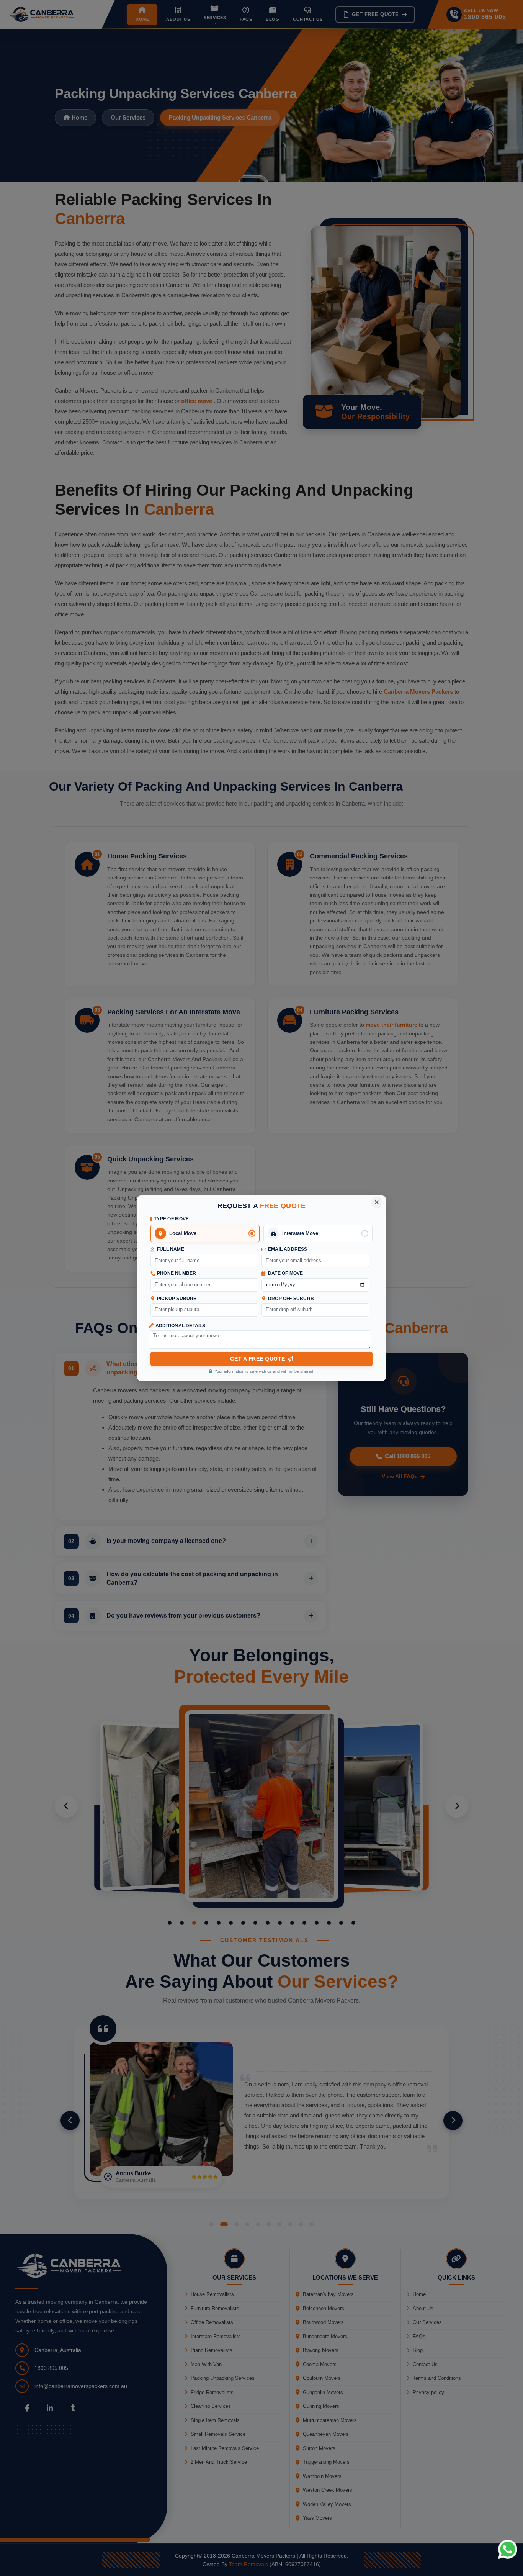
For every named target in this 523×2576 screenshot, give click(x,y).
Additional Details (181, 1326)
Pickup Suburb (177, 1299)
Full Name (171, 1249)
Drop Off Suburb (291, 1299)
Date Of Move (285, 1273)
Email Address (288, 1249)
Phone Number (177, 1273)
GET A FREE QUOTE (258, 1359)
